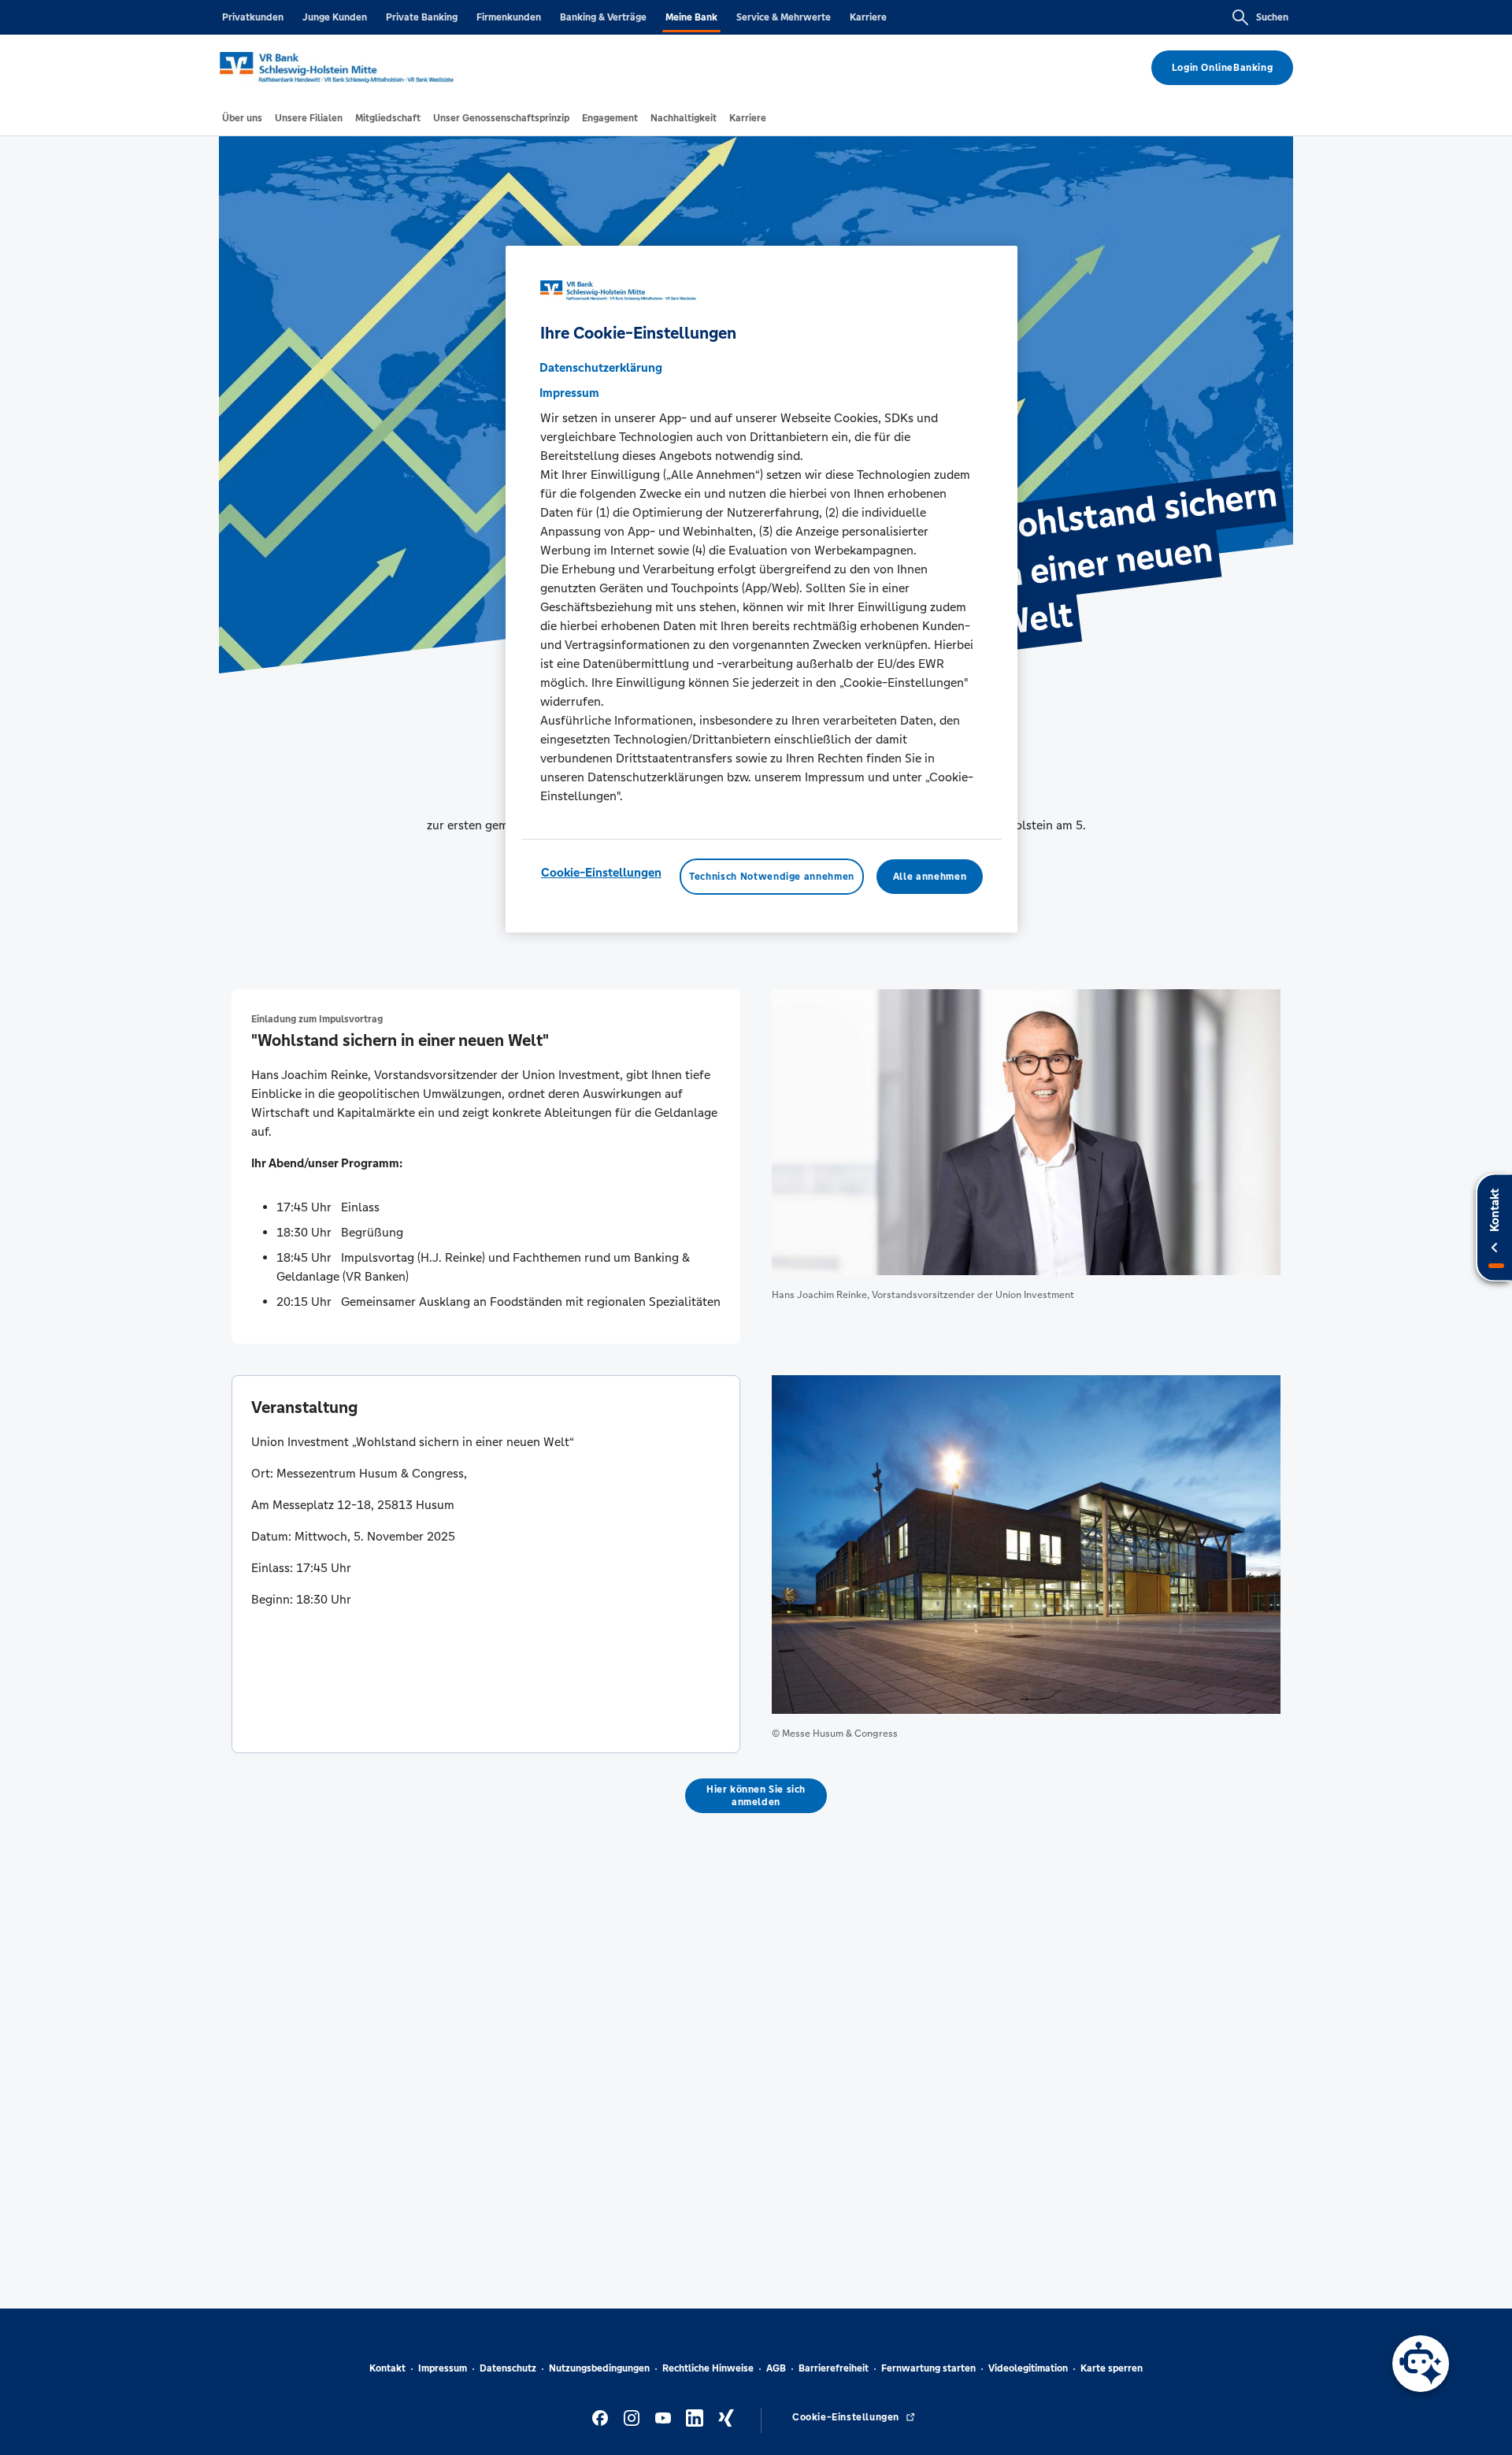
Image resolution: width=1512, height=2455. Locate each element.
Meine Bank (691, 17)
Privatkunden (253, 17)
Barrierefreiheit (834, 2368)
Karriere (868, 17)
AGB (776, 2368)
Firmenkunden (509, 17)
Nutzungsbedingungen (599, 2368)
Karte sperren (1112, 2368)
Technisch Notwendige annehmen (772, 876)
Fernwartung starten (928, 2368)
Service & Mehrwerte (784, 17)
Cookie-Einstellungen (601, 871)
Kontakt (387, 2368)
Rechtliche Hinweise (708, 2368)
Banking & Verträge (603, 17)
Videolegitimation (1028, 2368)
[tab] (242, 118)
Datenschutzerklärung (601, 367)
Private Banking (422, 17)
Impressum (443, 2368)
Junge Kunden (335, 17)
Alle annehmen (930, 876)
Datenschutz (508, 2368)
